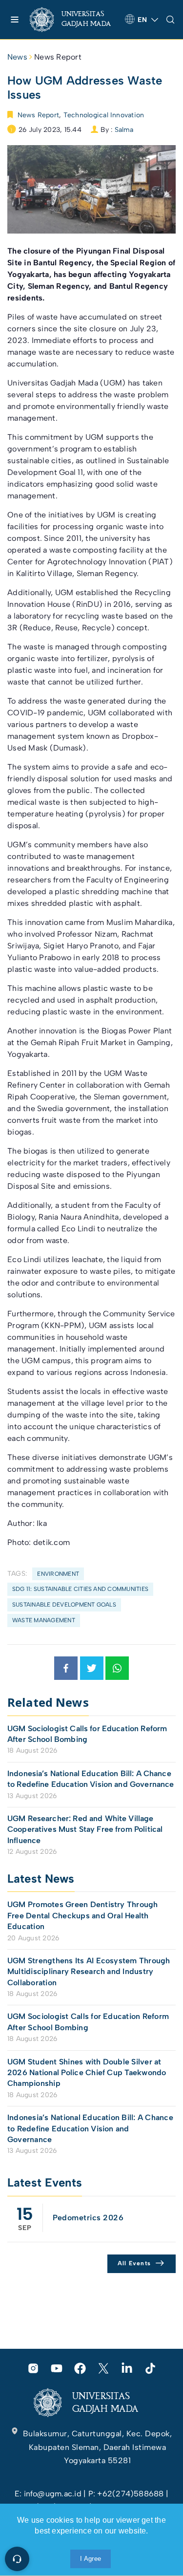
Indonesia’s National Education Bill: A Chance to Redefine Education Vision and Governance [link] (91, 1779)
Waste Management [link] (44, 1620)
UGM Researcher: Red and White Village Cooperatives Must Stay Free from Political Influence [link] (85, 1829)
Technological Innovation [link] (104, 115)
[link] (73, 20)
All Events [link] (134, 2263)
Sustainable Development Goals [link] (64, 1605)
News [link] (17, 57)
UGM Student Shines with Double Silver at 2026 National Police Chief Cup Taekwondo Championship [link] (87, 2073)
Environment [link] (58, 1574)
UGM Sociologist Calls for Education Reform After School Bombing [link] (87, 1734)
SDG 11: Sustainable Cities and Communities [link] (80, 1589)
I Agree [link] (91, 2559)
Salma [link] (124, 130)
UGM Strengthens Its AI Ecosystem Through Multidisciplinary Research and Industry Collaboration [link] (89, 1972)
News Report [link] (58, 57)
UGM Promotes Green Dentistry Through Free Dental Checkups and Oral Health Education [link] (83, 1915)
